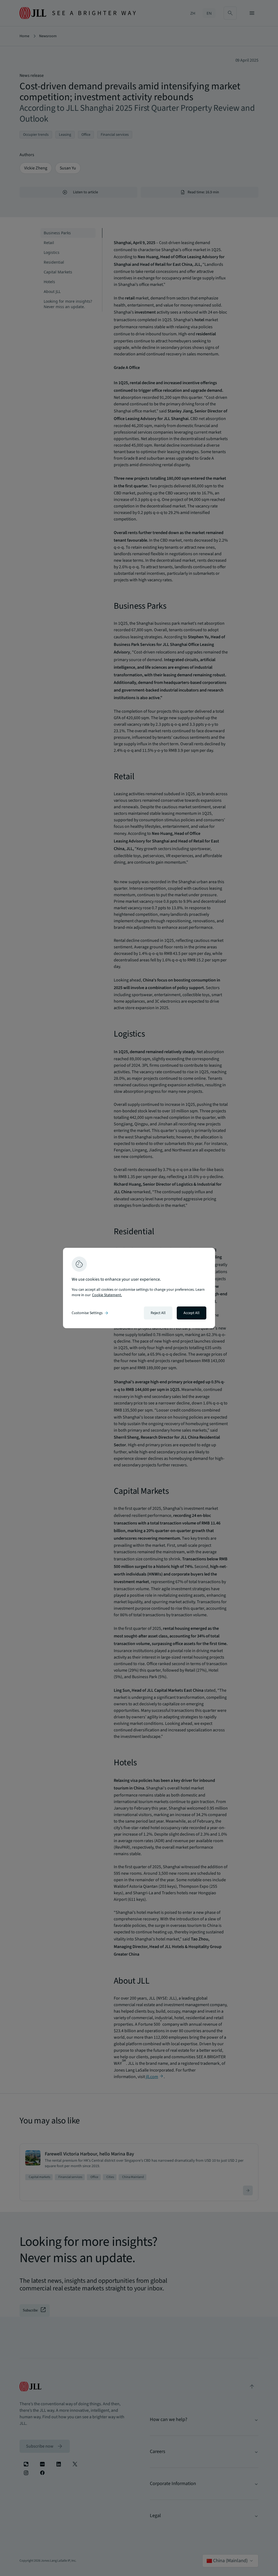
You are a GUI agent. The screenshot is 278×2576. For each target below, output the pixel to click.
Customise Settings (90, 1313)
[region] (139, 1288)
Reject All (158, 1313)
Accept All (192, 1313)
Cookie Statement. (107, 1295)
